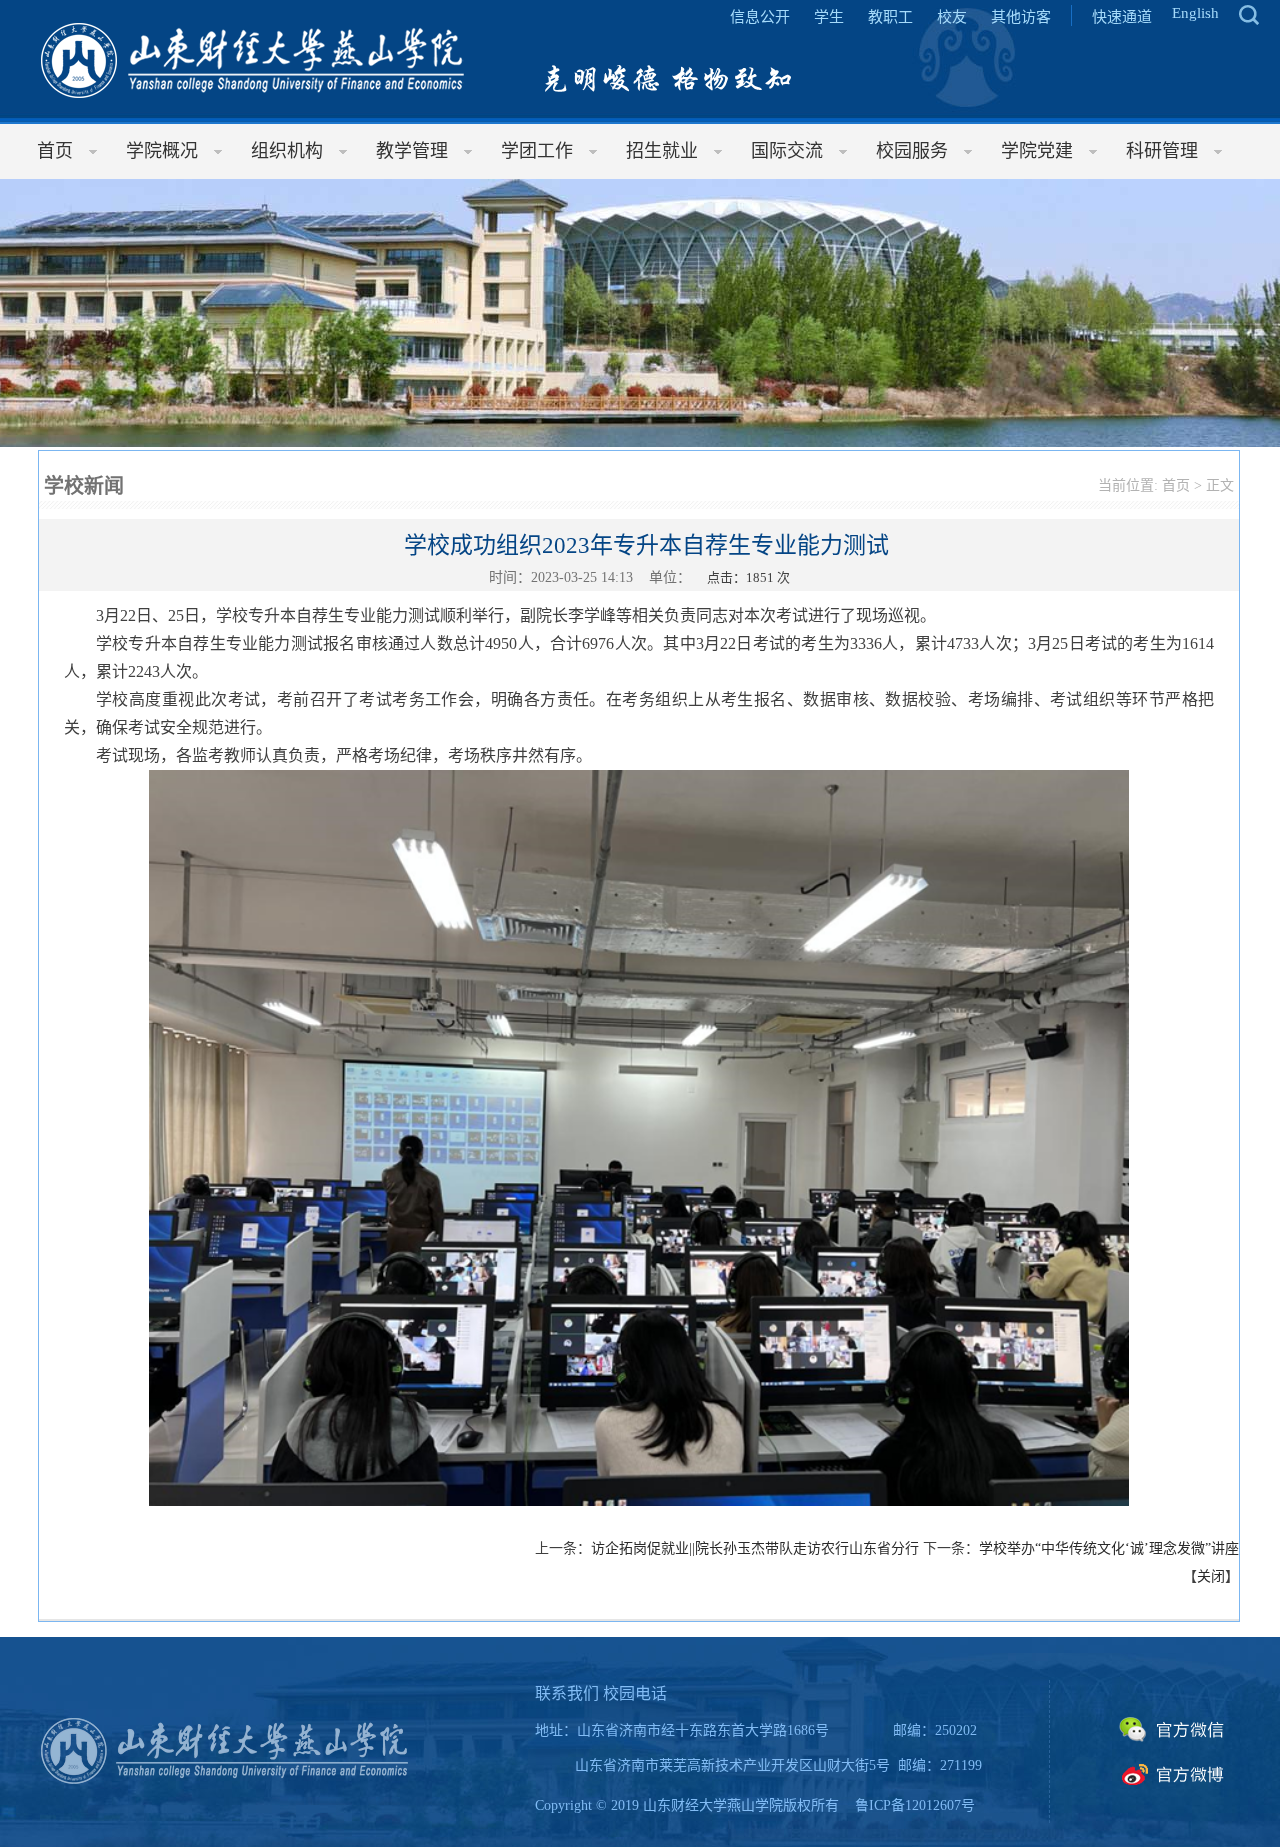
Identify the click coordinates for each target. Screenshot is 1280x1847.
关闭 (1211, 1576)
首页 (1176, 485)
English (1195, 13)
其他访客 (1021, 17)
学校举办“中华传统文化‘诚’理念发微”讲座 (1109, 1548)
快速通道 (1122, 17)
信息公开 (760, 17)
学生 (829, 17)
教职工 (890, 17)
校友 (952, 17)
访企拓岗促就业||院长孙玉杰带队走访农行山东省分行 (755, 1548)
